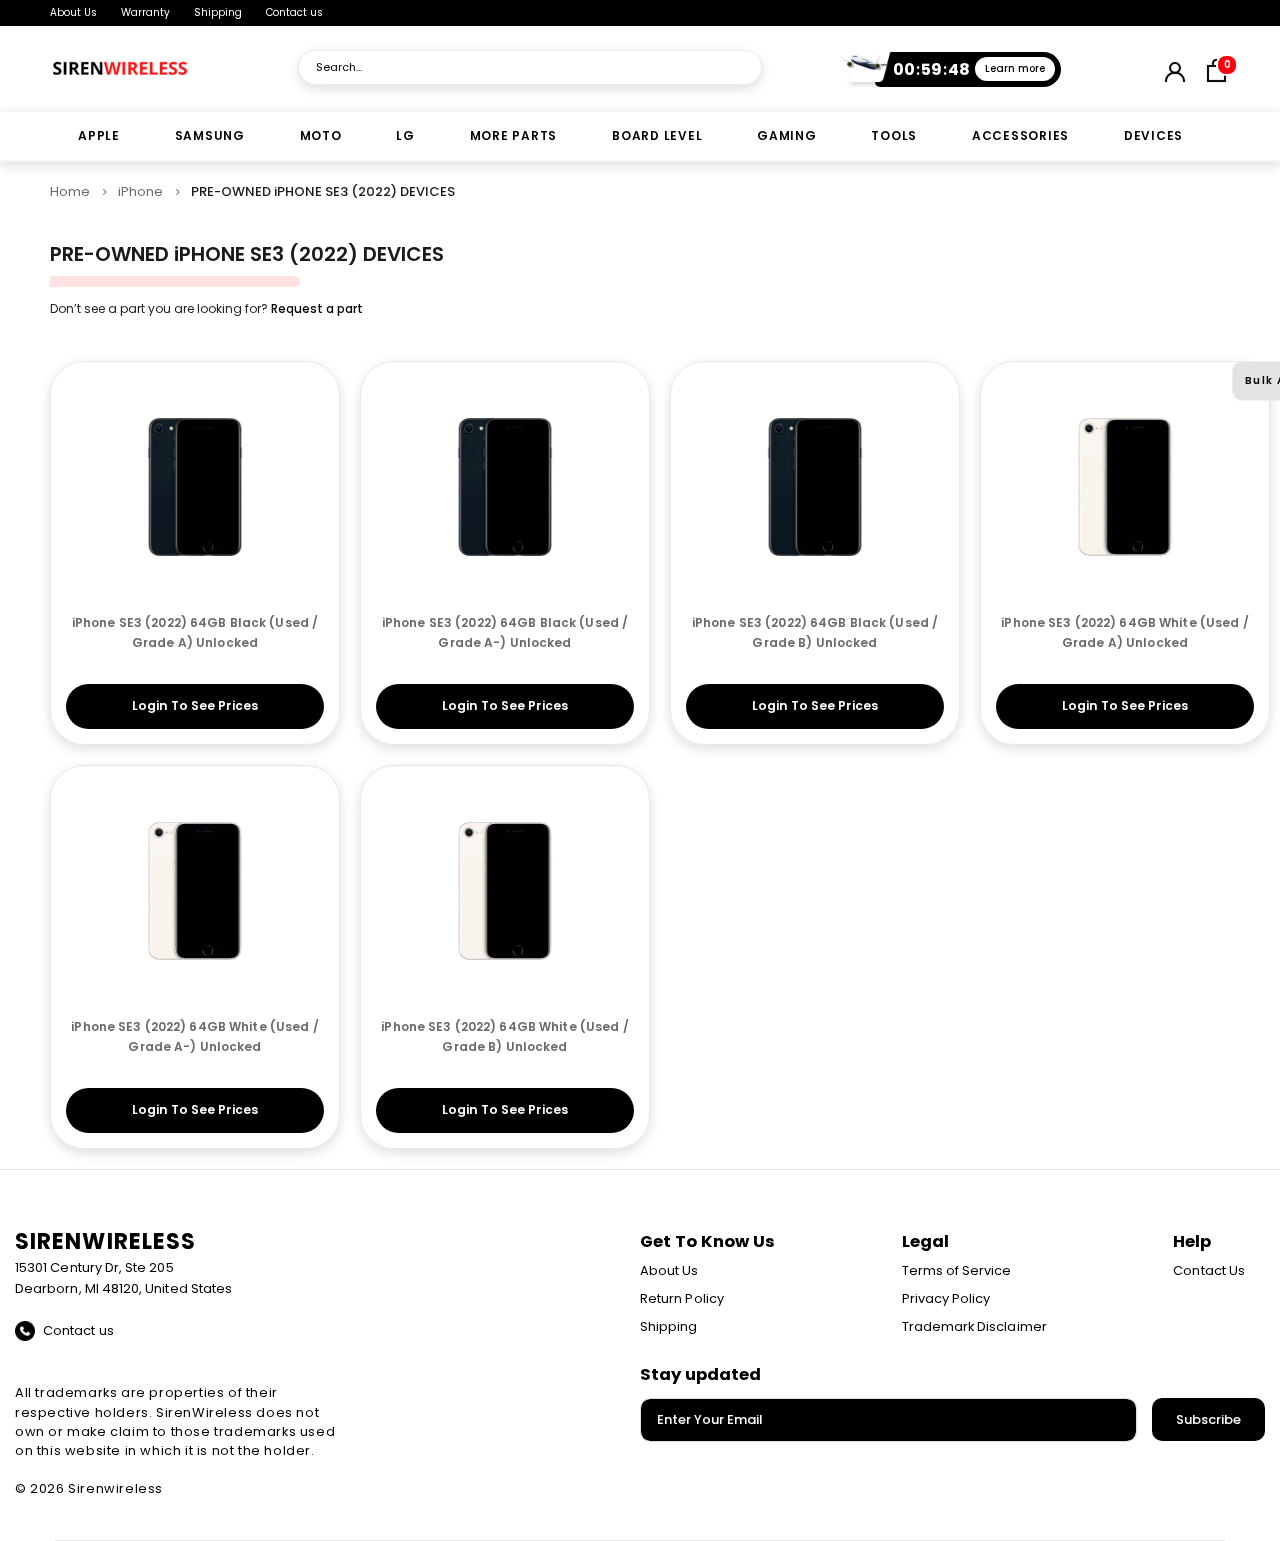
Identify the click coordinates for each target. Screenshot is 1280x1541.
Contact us (294, 12)
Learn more (1015, 68)
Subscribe (1208, 1419)
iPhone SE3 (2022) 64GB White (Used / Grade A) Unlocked (1124, 632)
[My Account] (1174, 68)
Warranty (145, 12)
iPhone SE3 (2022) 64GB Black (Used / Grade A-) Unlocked (505, 632)
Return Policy (682, 1298)
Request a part (317, 308)
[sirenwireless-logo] (120, 68)
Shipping (218, 12)
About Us (73, 12)
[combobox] (530, 67)
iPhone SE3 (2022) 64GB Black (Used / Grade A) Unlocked (195, 632)
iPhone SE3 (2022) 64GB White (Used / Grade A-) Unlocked (194, 1036)
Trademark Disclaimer (974, 1326)
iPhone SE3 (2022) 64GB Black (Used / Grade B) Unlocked (815, 632)
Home (70, 191)
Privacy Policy (946, 1298)
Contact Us (1209, 1270)
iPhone (140, 191)
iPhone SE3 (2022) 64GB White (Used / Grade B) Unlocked (504, 1036)
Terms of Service (957, 1270)
